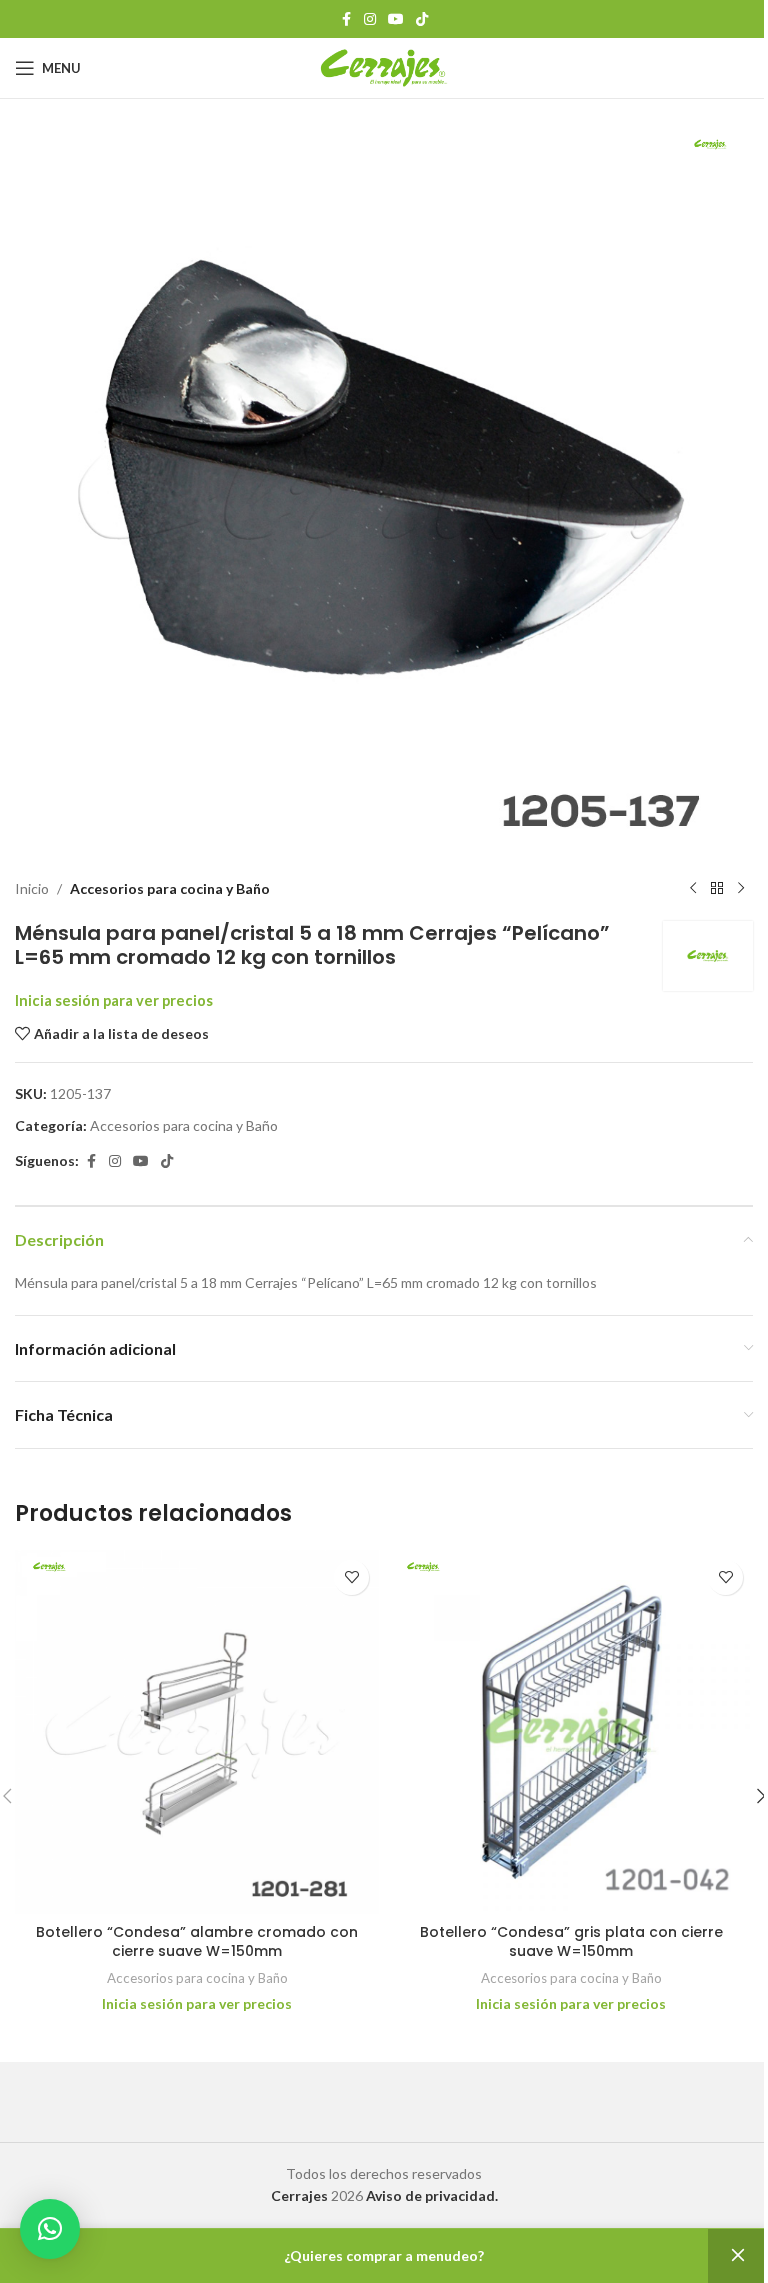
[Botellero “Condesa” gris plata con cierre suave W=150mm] (571, 1732)
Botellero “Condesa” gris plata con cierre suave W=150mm (571, 1942)
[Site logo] (384, 66)
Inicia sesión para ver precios (114, 1000)
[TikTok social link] (422, 19)
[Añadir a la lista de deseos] (351, 1577)
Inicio (32, 888)
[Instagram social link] (370, 19)
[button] (50, 2229)
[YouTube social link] (396, 19)
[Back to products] (717, 889)
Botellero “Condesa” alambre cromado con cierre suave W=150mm (197, 1942)
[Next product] (741, 889)
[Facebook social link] (346, 19)
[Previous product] (693, 889)
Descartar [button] (738, 2256)
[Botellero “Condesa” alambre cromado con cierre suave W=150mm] (197, 1732)
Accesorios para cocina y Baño (170, 888)
